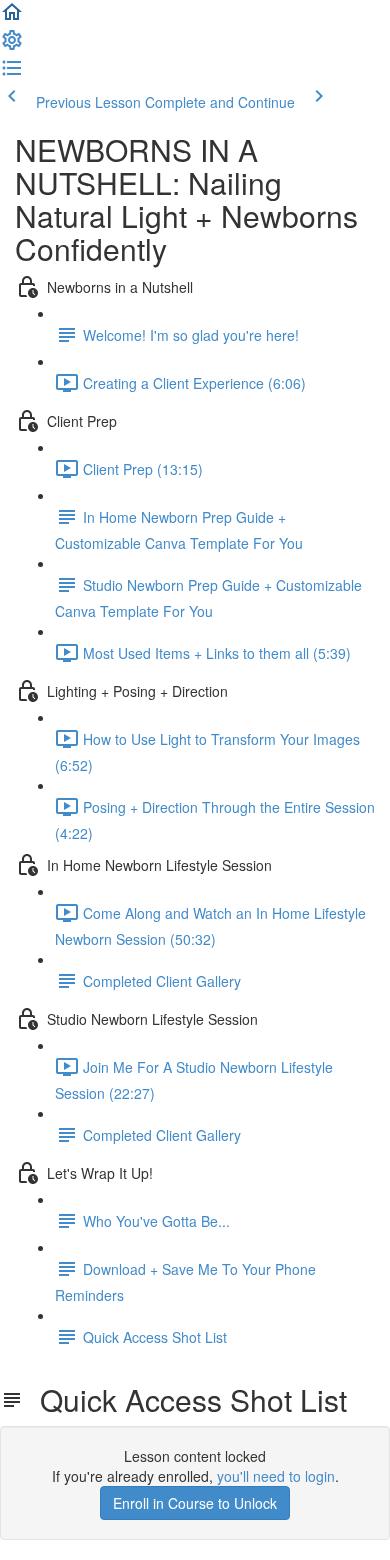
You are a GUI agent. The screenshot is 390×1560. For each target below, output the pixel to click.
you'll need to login (276, 1476)
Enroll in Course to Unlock (195, 1503)
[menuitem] (12, 46)
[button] (12, 18)
